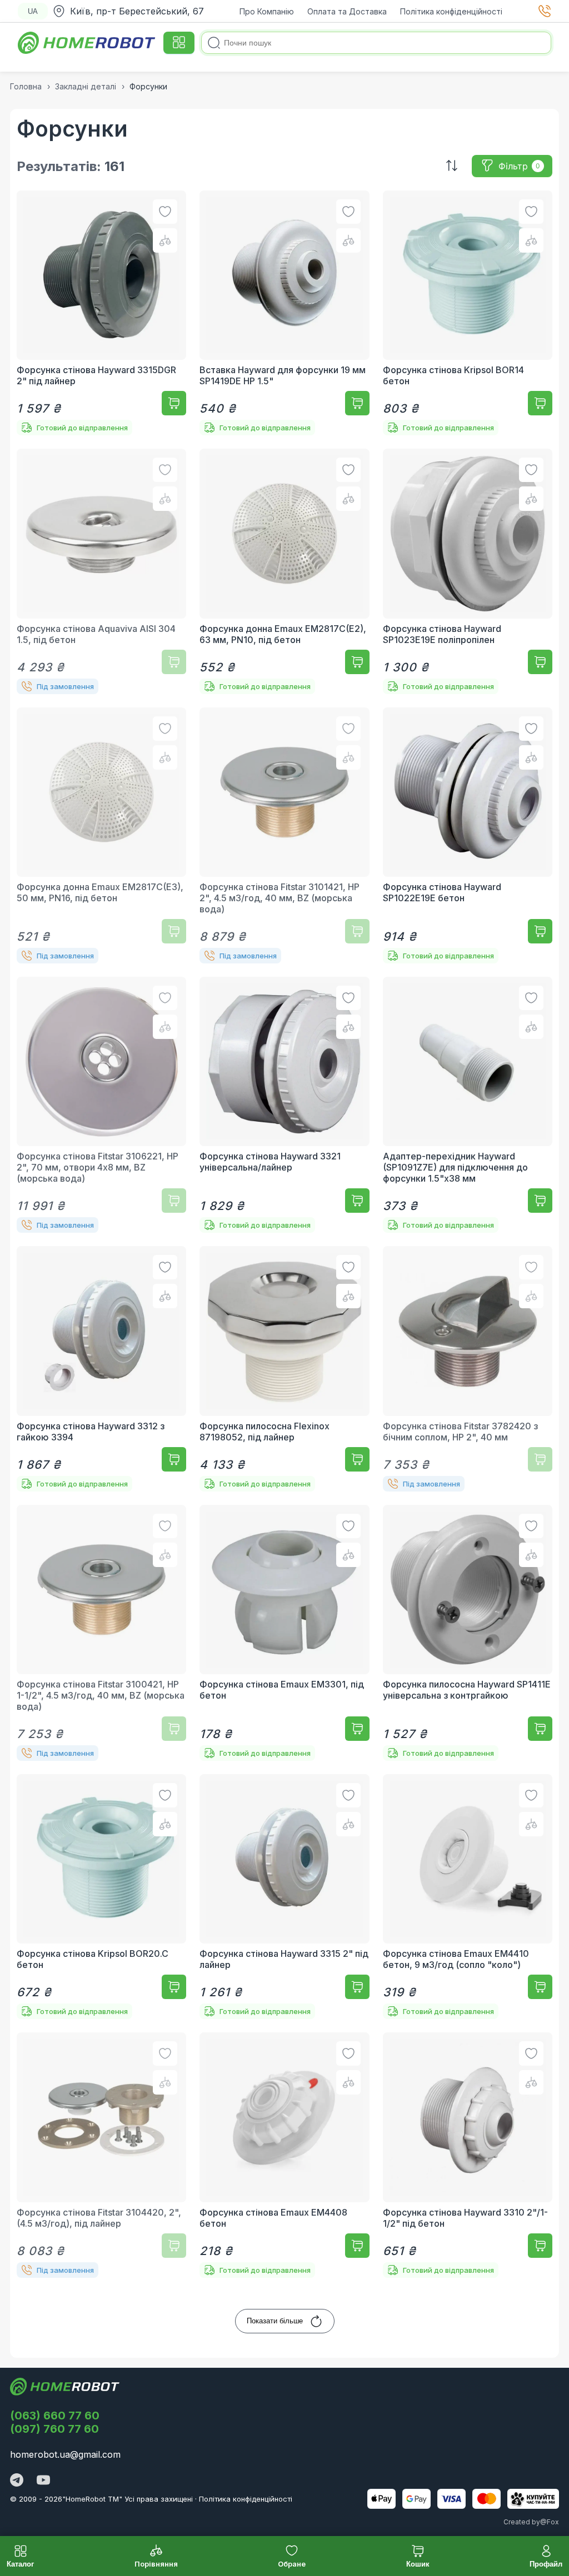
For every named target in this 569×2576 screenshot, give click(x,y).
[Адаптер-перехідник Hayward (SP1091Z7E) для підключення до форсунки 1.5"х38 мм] (468, 1105)
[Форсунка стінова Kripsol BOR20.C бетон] (101, 1897)
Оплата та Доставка (347, 11)
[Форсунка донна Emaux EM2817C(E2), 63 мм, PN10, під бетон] (284, 571)
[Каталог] (179, 43)
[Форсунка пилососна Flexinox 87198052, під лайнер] (284, 1369)
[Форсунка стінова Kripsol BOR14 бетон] (468, 313)
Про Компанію (267, 11)
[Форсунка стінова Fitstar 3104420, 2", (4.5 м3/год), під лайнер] (101, 2155)
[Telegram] (17, 2481)
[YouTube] (43, 2481)
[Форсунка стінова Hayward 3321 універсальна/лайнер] (284, 1105)
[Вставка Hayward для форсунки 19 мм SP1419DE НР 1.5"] (284, 313)
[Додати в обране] (165, 212)
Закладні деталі (86, 86)
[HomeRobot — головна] (87, 43)
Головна (26, 86)
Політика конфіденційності (451, 11)
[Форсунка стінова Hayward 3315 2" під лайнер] (284, 1897)
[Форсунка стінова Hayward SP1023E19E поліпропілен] (468, 571)
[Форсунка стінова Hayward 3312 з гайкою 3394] (101, 1369)
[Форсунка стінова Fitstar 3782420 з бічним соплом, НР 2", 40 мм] (468, 1369)
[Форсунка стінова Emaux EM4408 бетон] (284, 2155)
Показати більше (275, 2321)
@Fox (550, 2522)
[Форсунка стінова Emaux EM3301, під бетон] (284, 1633)
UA (33, 11)
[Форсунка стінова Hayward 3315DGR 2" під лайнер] (101, 313)
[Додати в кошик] (174, 403)
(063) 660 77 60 (55, 2416)
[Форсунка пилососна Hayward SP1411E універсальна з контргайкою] (468, 1633)
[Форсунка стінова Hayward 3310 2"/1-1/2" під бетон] (468, 2155)
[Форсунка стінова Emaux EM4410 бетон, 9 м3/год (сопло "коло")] (468, 1897)
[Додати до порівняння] (165, 240)
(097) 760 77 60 (54, 2429)
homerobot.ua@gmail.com (65, 2454)
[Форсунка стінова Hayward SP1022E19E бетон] (468, 835)
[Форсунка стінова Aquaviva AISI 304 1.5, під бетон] (101, 571)
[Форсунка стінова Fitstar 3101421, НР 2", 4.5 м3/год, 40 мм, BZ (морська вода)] (284, 835)
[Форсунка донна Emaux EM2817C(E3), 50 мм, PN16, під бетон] (101, 835)
